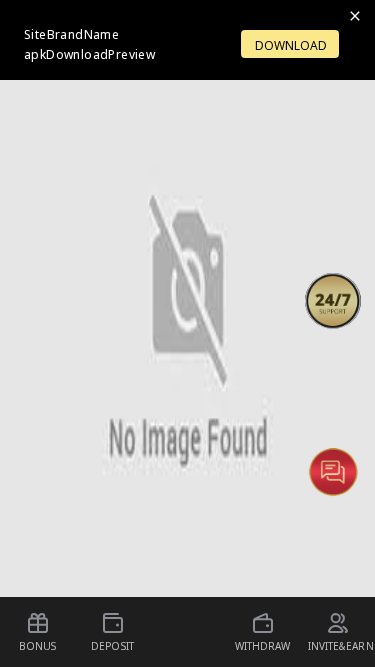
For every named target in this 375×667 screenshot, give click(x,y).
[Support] (333, 301)
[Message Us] (333, 471)
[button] (333, 301)
